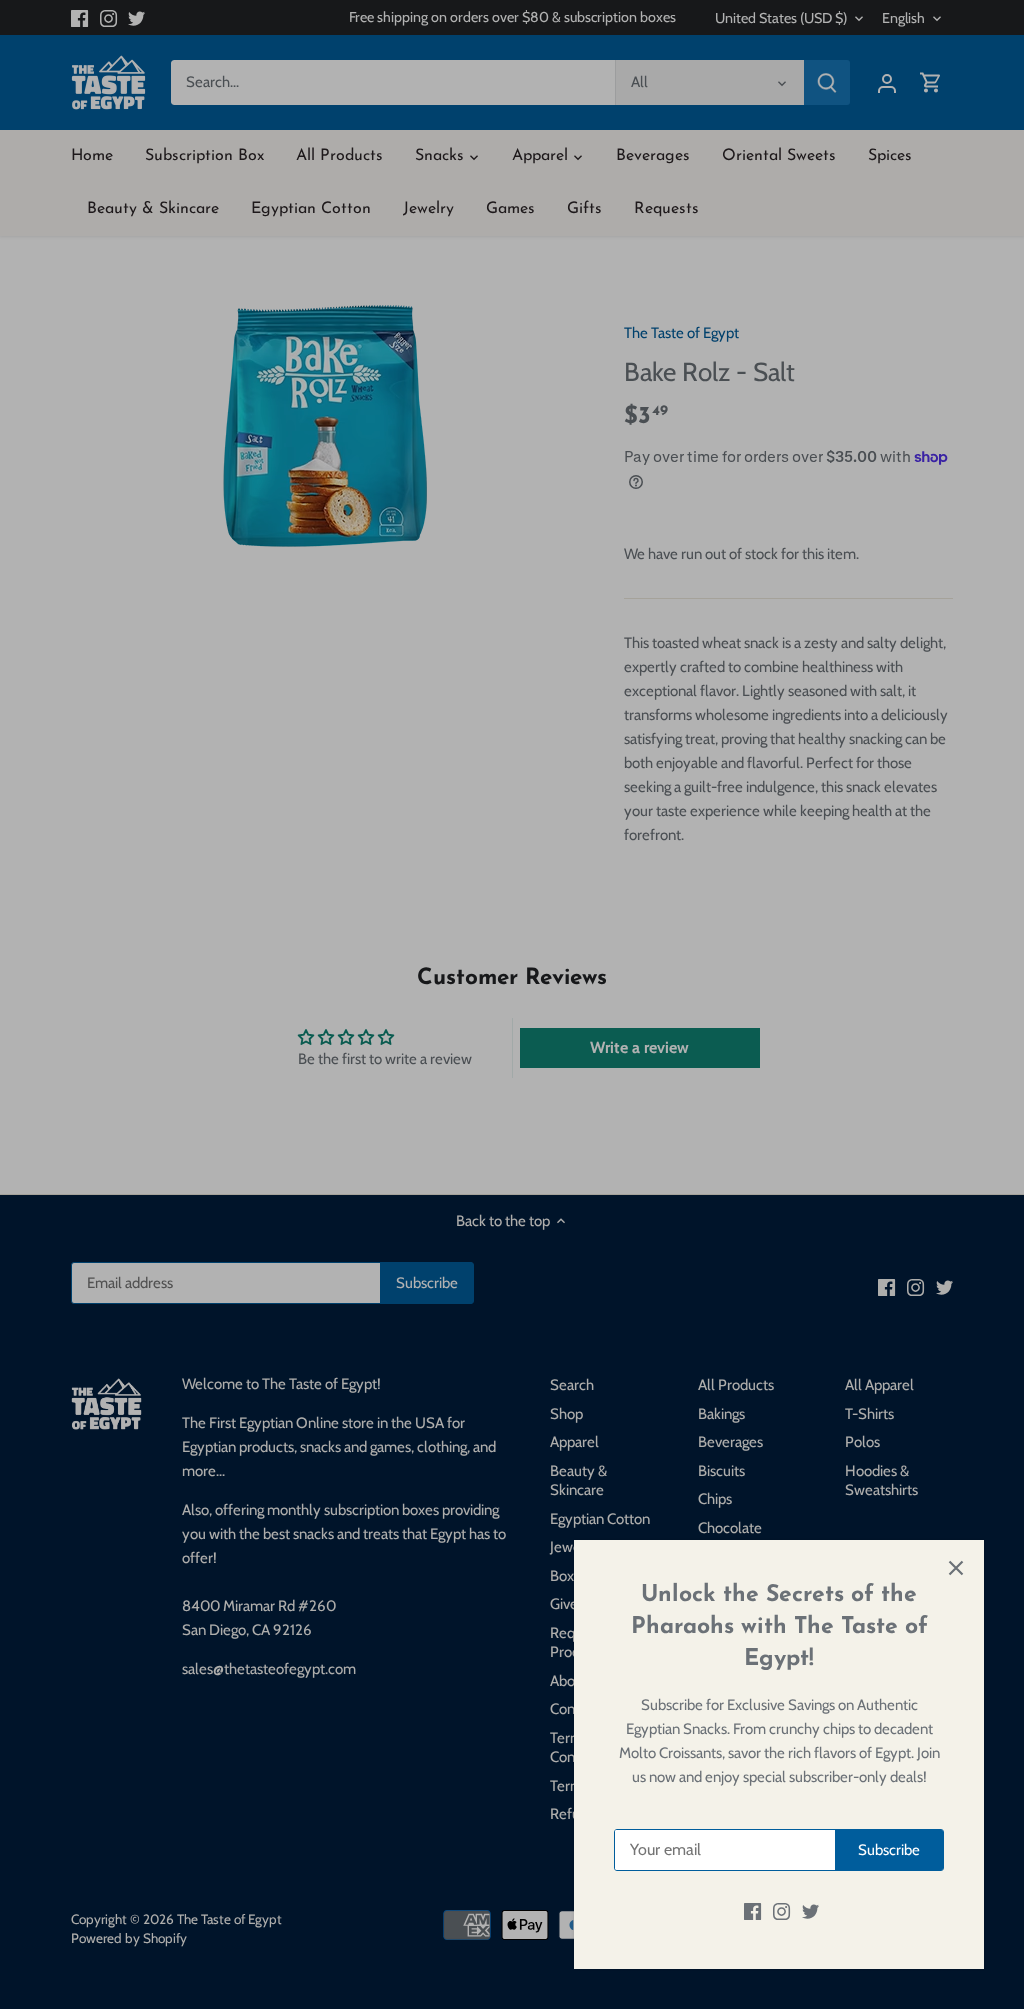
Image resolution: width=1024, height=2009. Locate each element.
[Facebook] (752, 1911)
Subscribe (889, 1850)
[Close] (956, 1568)
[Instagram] (781, 1911)
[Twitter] (810, 1911)
